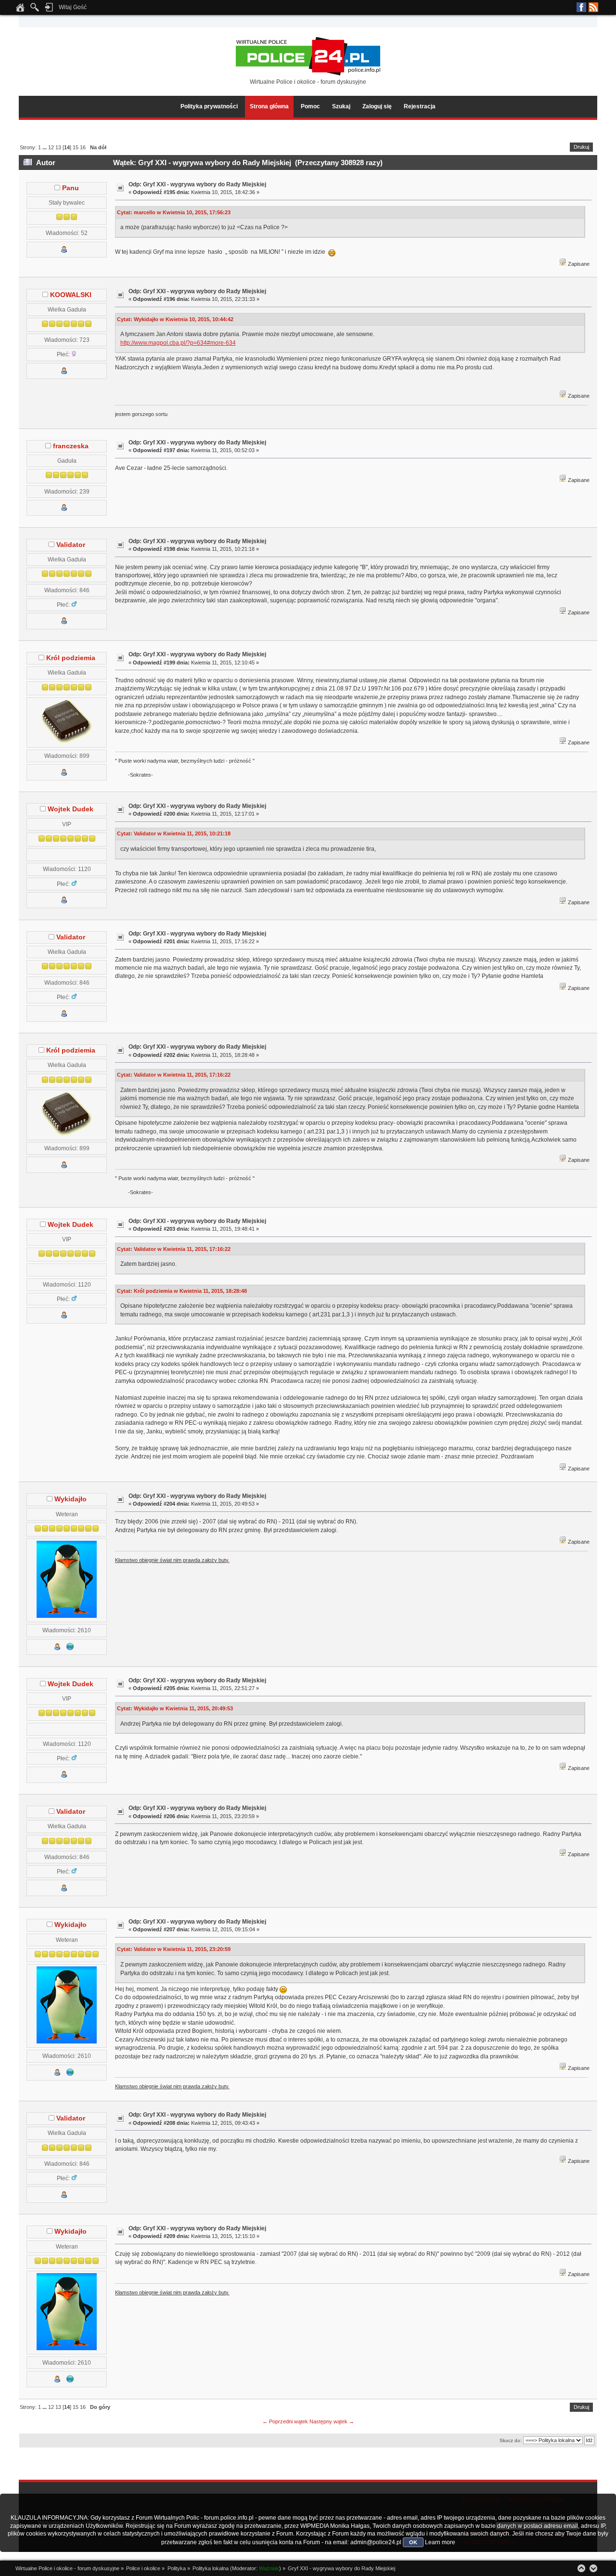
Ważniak (269, 2568)
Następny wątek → (332, 2421)
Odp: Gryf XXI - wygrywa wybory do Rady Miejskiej (197, 184)
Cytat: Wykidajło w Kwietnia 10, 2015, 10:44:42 (175, 319)
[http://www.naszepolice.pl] (70, 1648)
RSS (593, 7)
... (45, 147)
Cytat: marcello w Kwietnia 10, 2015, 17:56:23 (174, 212)
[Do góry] (581, 2568)
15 (76, 147)
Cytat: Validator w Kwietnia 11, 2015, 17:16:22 (174, 1075)
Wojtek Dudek (71, 809)
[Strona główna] (20, 10)
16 (83, 147)
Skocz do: (511, 2440)
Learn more (440, 2542)
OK (413, 2542)
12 (51, 147)
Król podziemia (71, 658)
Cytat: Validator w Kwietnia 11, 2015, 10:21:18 (174, 833)
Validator (71, 545)
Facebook (581, 7)
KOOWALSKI (71, 295)
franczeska (71, 446)
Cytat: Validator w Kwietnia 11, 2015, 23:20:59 (174, 1949)
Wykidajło (71, 1499)
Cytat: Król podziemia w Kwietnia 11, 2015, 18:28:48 (182, 1291)
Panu (71, 188)
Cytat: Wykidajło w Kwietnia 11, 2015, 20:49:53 (175, 1708)
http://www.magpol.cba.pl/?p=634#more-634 (178, 343)
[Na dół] (593, 2568)
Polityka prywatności (209, 106)
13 (58, 147)
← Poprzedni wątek (285, 2421)
